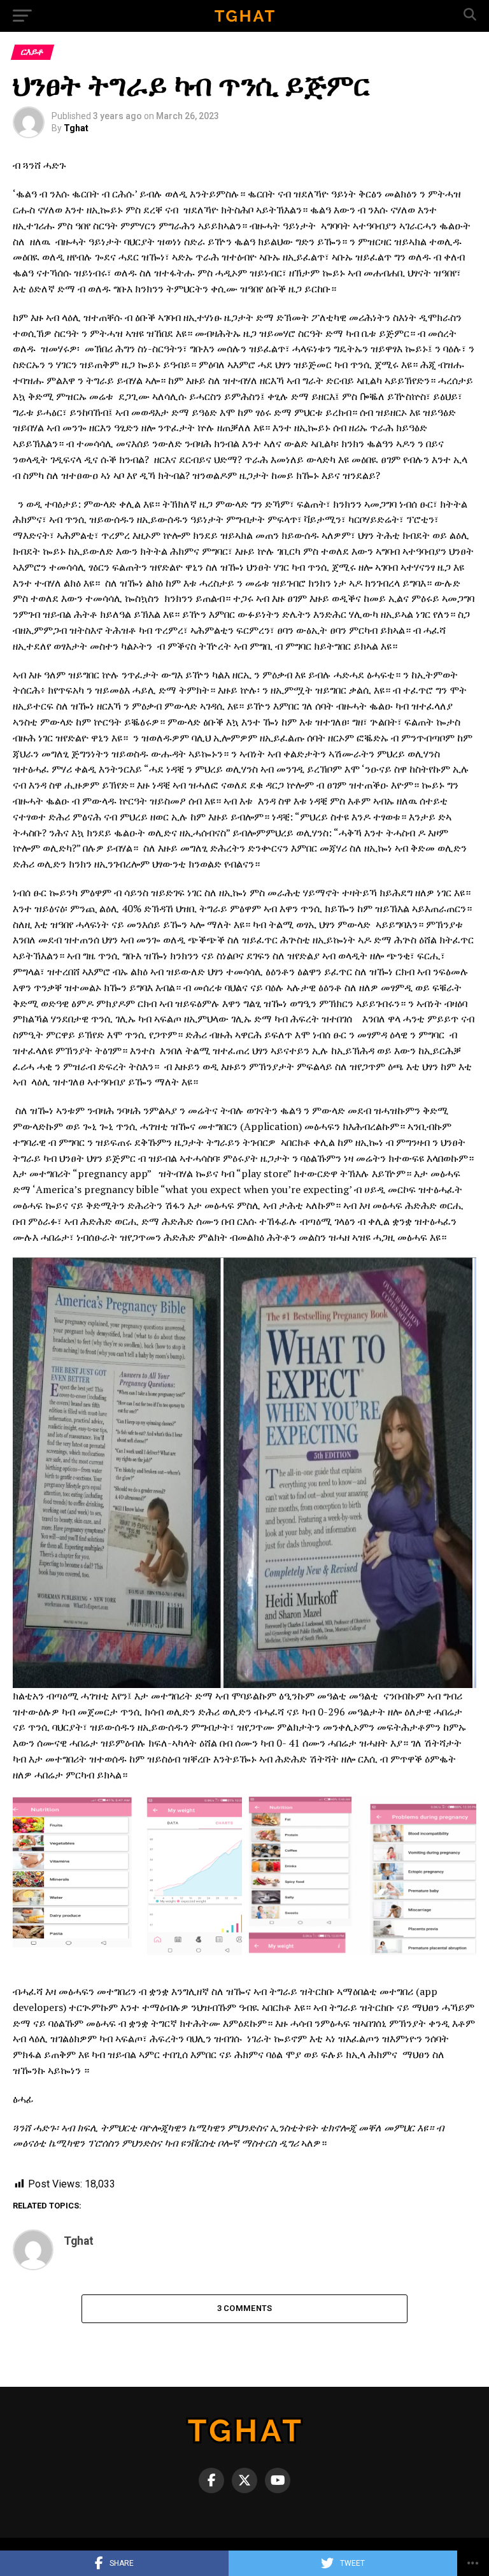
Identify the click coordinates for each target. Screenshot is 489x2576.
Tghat (76, 128)
